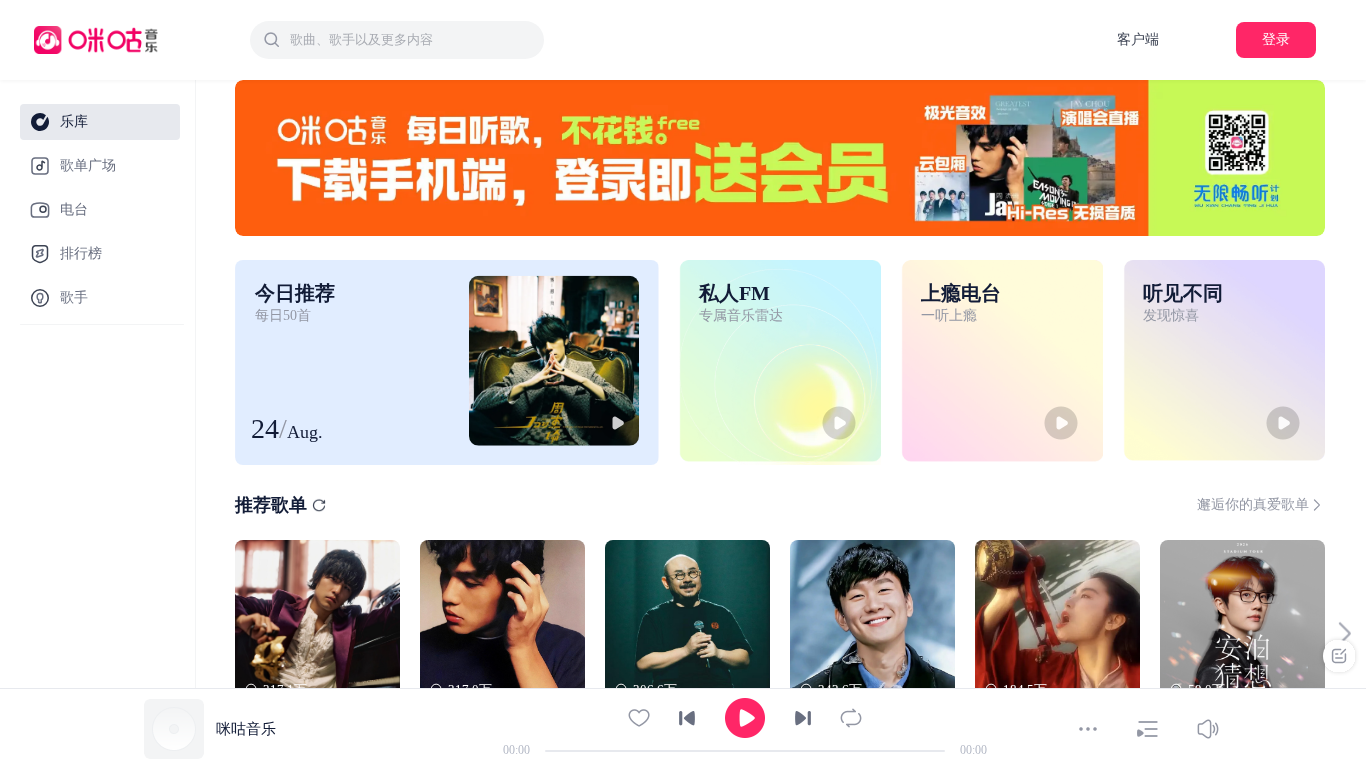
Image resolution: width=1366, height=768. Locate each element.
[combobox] (397, 40)
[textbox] (411, 40)
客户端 (1138, 39)
